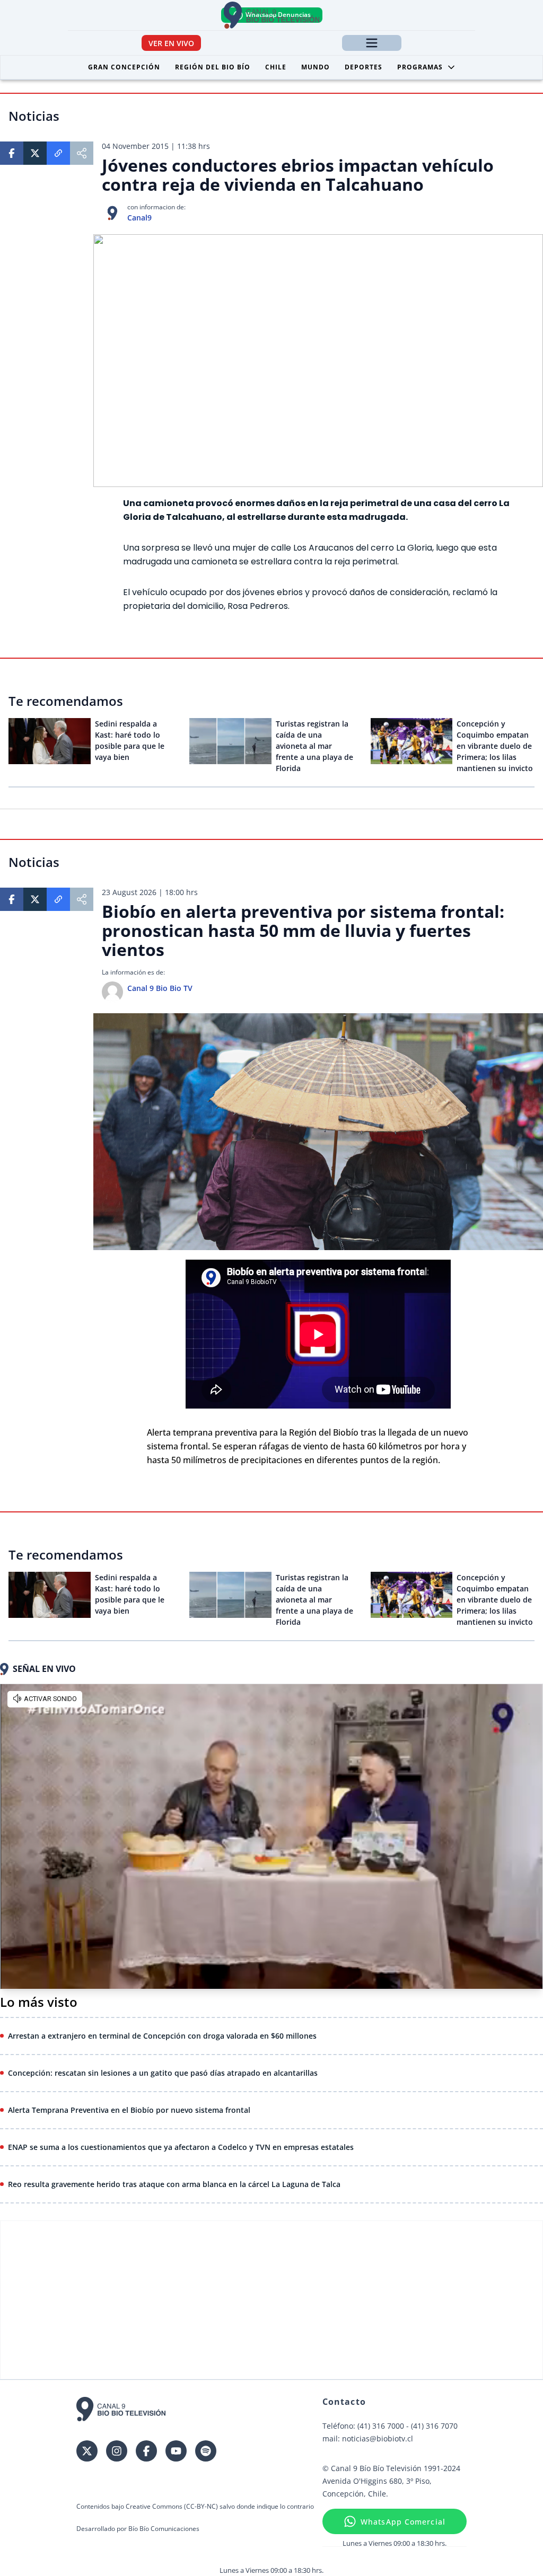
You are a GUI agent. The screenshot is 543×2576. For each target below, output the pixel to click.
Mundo (316, 67)
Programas (420, 67)
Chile (276, 67)
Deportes (364, 67)
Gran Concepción (124, 67)
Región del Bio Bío (213, 67)
